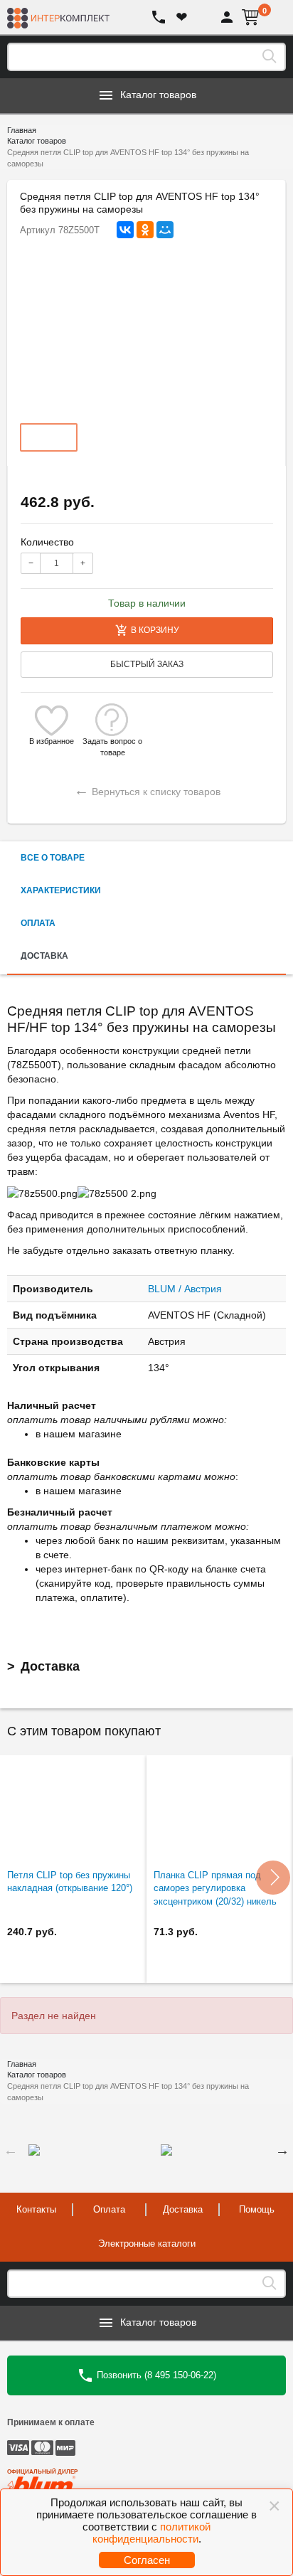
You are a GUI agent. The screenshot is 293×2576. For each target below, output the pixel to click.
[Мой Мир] (165, 230)
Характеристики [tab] (61, 890)
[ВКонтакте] (125, 230)
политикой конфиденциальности (152, 2533)
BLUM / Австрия (185, 1289)
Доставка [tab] (44, 956)
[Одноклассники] (145, 230)
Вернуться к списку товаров (147, 790)
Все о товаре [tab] (53, 858)
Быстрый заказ (147, 664)
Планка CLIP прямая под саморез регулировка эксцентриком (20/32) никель (215, 1888)
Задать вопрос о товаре (112, 741)
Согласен (147, 2560)
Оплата (109, 2209)
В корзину (155, 630)
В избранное (52, 741)
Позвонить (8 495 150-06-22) (155, 2375)
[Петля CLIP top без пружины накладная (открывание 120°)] (73, 1809)
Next (282, 2150)
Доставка (50, 1666)
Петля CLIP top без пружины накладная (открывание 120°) (70, 1882)
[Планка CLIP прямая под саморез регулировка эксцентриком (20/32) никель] (220, 1809)
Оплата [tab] (38, 923)
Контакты (36, 2209)
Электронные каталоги (147, 2244)
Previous (11, 2150)
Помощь (257, 2209)
